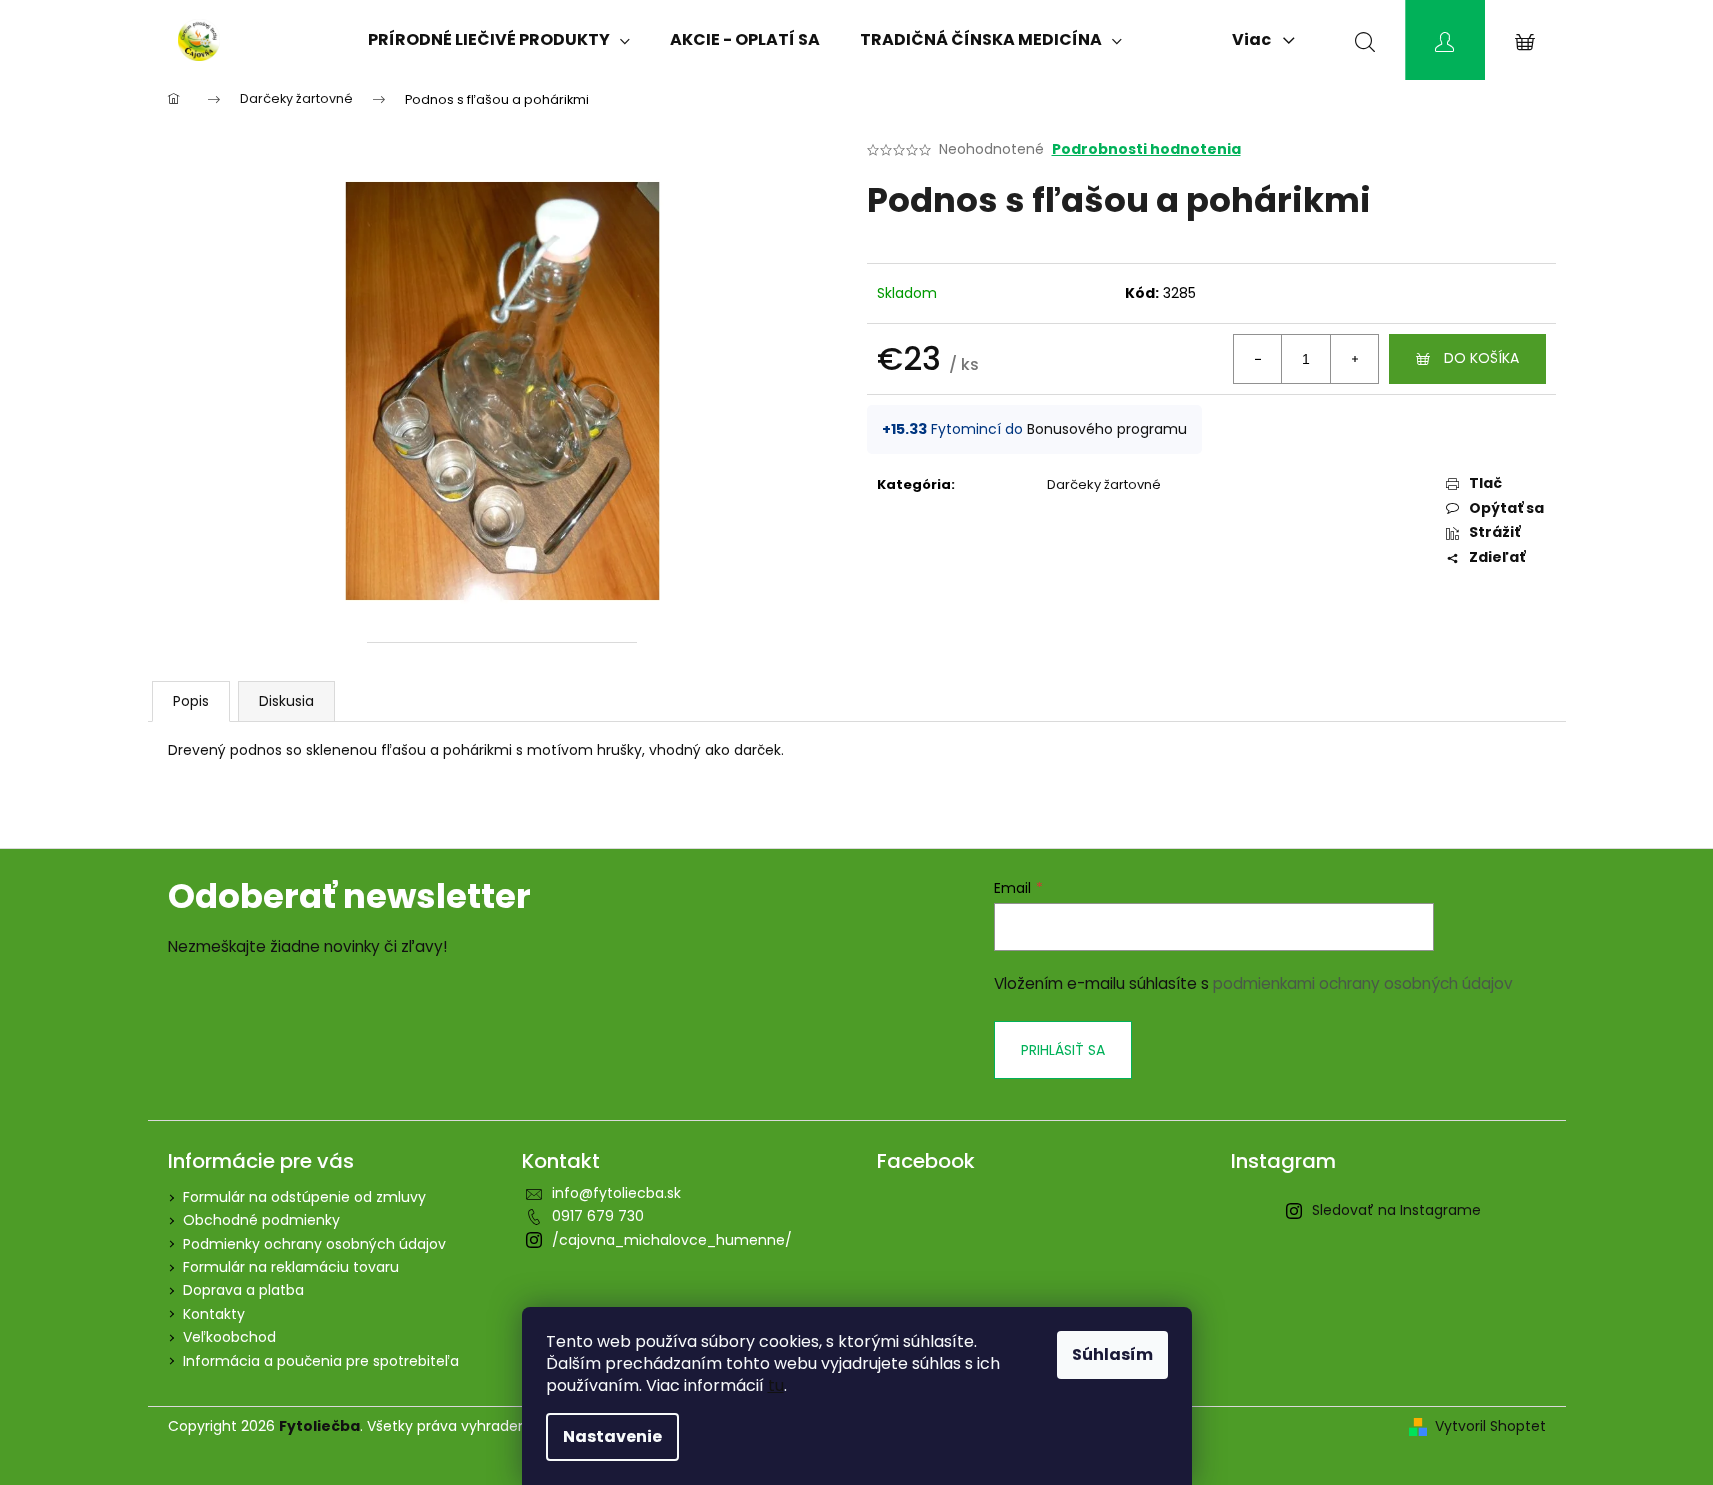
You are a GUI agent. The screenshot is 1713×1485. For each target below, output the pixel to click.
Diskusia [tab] (286, 701)
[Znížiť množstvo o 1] (1258, 359)
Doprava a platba (243, 1290)
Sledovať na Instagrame (1396, 1210)
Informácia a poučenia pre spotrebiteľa (321, 1361)
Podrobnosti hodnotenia (1146, 149)
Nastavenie (612, 1436)
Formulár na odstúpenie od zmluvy (304, 1197)
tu (776, 1385)
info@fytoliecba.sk (616, 1193)
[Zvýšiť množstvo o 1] (1354, 359)
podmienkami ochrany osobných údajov (1363, 983)
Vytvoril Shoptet (1490, 1426)
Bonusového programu (1107, 429)
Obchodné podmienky (261, 1220)
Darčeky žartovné (1104, 484)
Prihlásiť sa (1063, 1050)
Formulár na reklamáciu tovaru (291, 1267)
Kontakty (214, 1314)
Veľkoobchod (229, 1337)
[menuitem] (499, 40)
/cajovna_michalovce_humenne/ (672, 1240)
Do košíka (1481, 358)
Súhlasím (1112, 1354)
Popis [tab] (191, 701)
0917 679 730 (598, 1216)
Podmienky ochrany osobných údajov (314, 1244)
